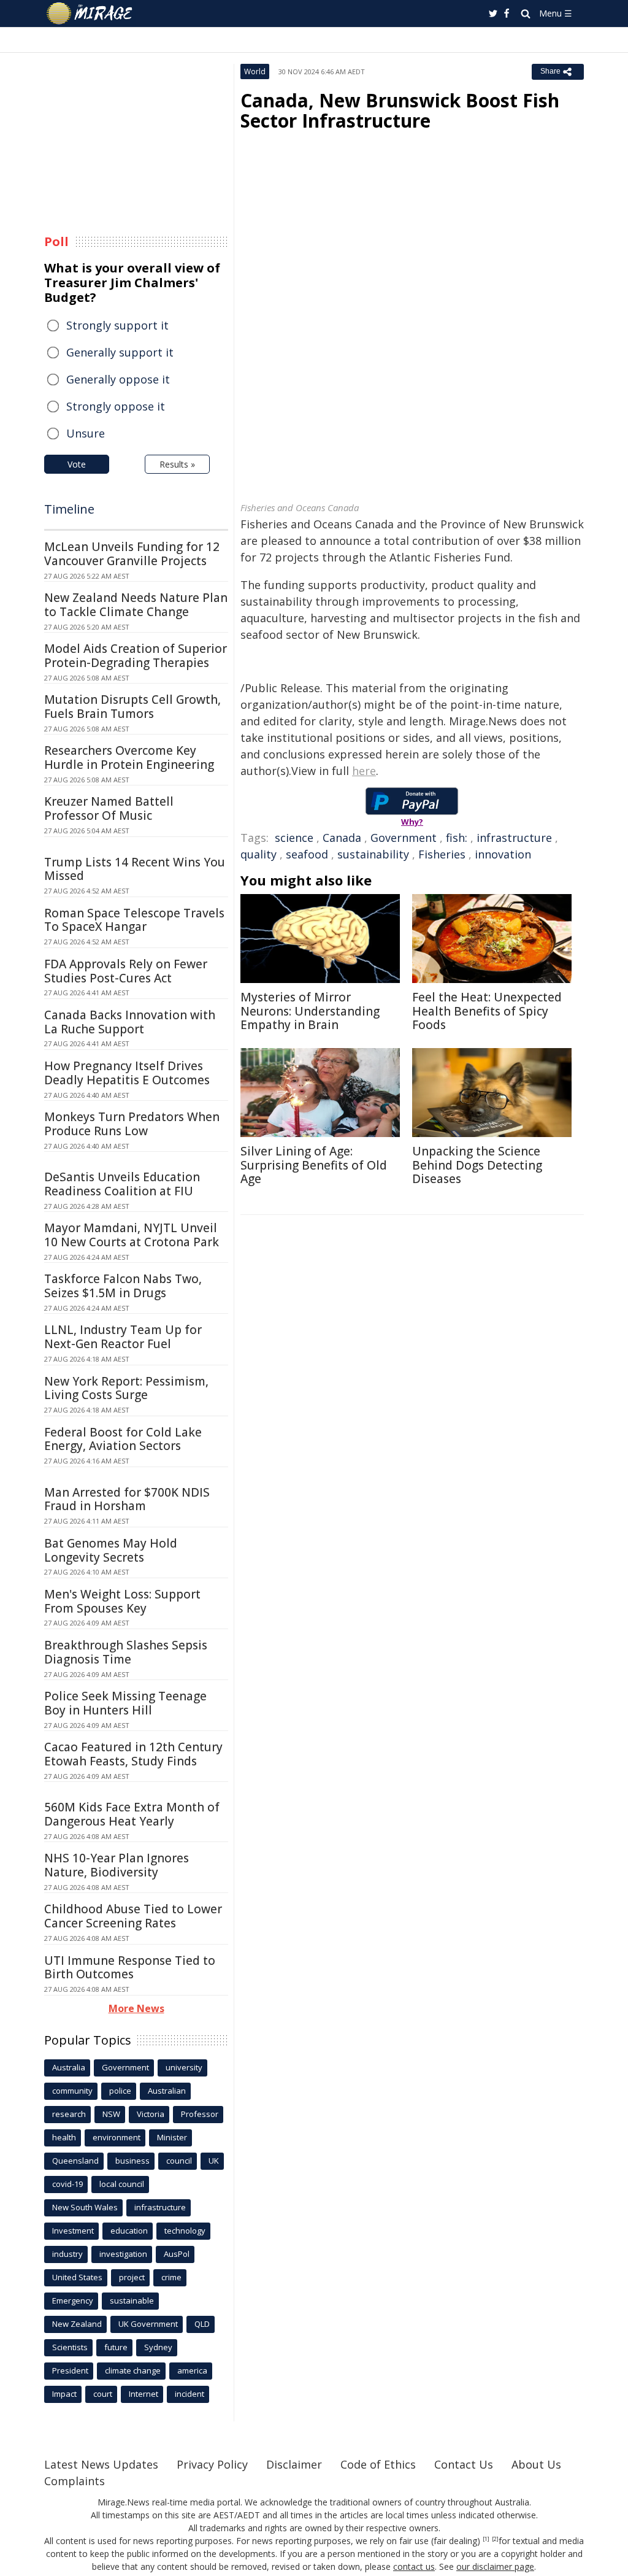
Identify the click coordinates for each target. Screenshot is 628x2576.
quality (258, 854)
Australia (69, 2067)
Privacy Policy (212, 2464)
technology (185, 2231)
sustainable (132, 2300)
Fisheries (442, 854)
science (294, 838)
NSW (111, 2114)
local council (122, 2184)
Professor (200, 2114)
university (184, 2067)
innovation (503, 854)
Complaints (75, 2481)
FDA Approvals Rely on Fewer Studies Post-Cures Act (126, 971)
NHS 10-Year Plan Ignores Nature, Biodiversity (117, 1865)
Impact (64, 2394)
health (64, 2137)
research (69, 2114)
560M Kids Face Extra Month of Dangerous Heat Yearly (132, 1814)
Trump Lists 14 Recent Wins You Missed (135, 869)
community (72, 2091)
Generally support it (120, 352)
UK (214, 2161)
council (179, 2161)
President (70, 2370)
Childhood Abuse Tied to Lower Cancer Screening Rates (133, 1916)
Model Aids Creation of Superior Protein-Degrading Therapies (136, 656)
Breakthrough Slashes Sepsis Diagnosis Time (126, 1652)
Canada (342, 838)
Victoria (151, 2114)
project (132, 2277)
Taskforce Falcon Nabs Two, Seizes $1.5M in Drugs (123, 1286)
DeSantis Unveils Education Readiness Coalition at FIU (122, 1184)
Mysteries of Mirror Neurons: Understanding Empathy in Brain (310, 1011)
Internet (144, 2394)
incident (190, 2394)
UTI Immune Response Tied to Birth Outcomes (130, 1968)
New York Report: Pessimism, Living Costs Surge (126, 1388)
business (132, 2161)
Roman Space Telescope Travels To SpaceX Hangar (134, 920)
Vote (77, 464)
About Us (536, 2464)
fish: (457, 838)
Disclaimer (294, 2464)
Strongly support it (117, 325)
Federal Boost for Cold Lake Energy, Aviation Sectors (123, 1439)
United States (77, 2277)
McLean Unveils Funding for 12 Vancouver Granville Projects (132, 554)
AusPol (177, 2254)
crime (171, 2277)
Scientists (70, 2347)
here (364, 771)
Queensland (75, 2161)
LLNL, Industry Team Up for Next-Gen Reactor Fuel (123, 1337)
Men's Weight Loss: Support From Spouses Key (122, 1601)
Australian (167, 2091)
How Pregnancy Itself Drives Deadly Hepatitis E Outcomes (127, 1073)
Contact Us (464, 2464)
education (129, 2231)
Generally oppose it (118, 379)
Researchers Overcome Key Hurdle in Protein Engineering (129, 758)
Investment (73, 2231)
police (120, 2091)
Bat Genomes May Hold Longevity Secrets (111, 1550)
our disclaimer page (495, 2566)
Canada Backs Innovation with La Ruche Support (130, 1022)
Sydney (158, 2347)
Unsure (86, 433)
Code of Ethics (378, 2464)
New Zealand (77, 2324)
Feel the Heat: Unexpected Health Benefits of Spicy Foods (487, 1011)
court (103, 2394)
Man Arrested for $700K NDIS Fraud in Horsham (127, 1499)
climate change (133, 2370)
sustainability (373, 854)
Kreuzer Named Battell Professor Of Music (109, 808)
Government (404, 838)
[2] (495, 2539)
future (116, 2347)
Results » (177, 464)
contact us (414, 2566)
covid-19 (67, 2184)
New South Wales (85, 2207)
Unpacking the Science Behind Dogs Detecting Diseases (477, 1165)
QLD (202, 2324)
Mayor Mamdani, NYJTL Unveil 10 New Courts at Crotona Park (132, 1235)
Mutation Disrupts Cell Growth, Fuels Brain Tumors (132, 707)
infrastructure (514, 838)
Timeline (69, 509)
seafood (307, 854)
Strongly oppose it (116, 406)
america (192, 2370)
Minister (172, 2137)
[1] (486, 2539)
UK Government (148, 2324)
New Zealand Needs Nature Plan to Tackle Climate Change (136, 605)
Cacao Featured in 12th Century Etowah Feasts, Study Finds (133, 1754)
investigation (123, 2254)
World (255, 71)
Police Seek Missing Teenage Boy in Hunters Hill (125, 1703)
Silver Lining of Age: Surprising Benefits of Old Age (314, 1165)
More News (136, 2008)
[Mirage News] (95, 13)
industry (67, 2254)
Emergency (73, 2300)
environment (117, 2137)
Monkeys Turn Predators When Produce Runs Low (132, 1124)
